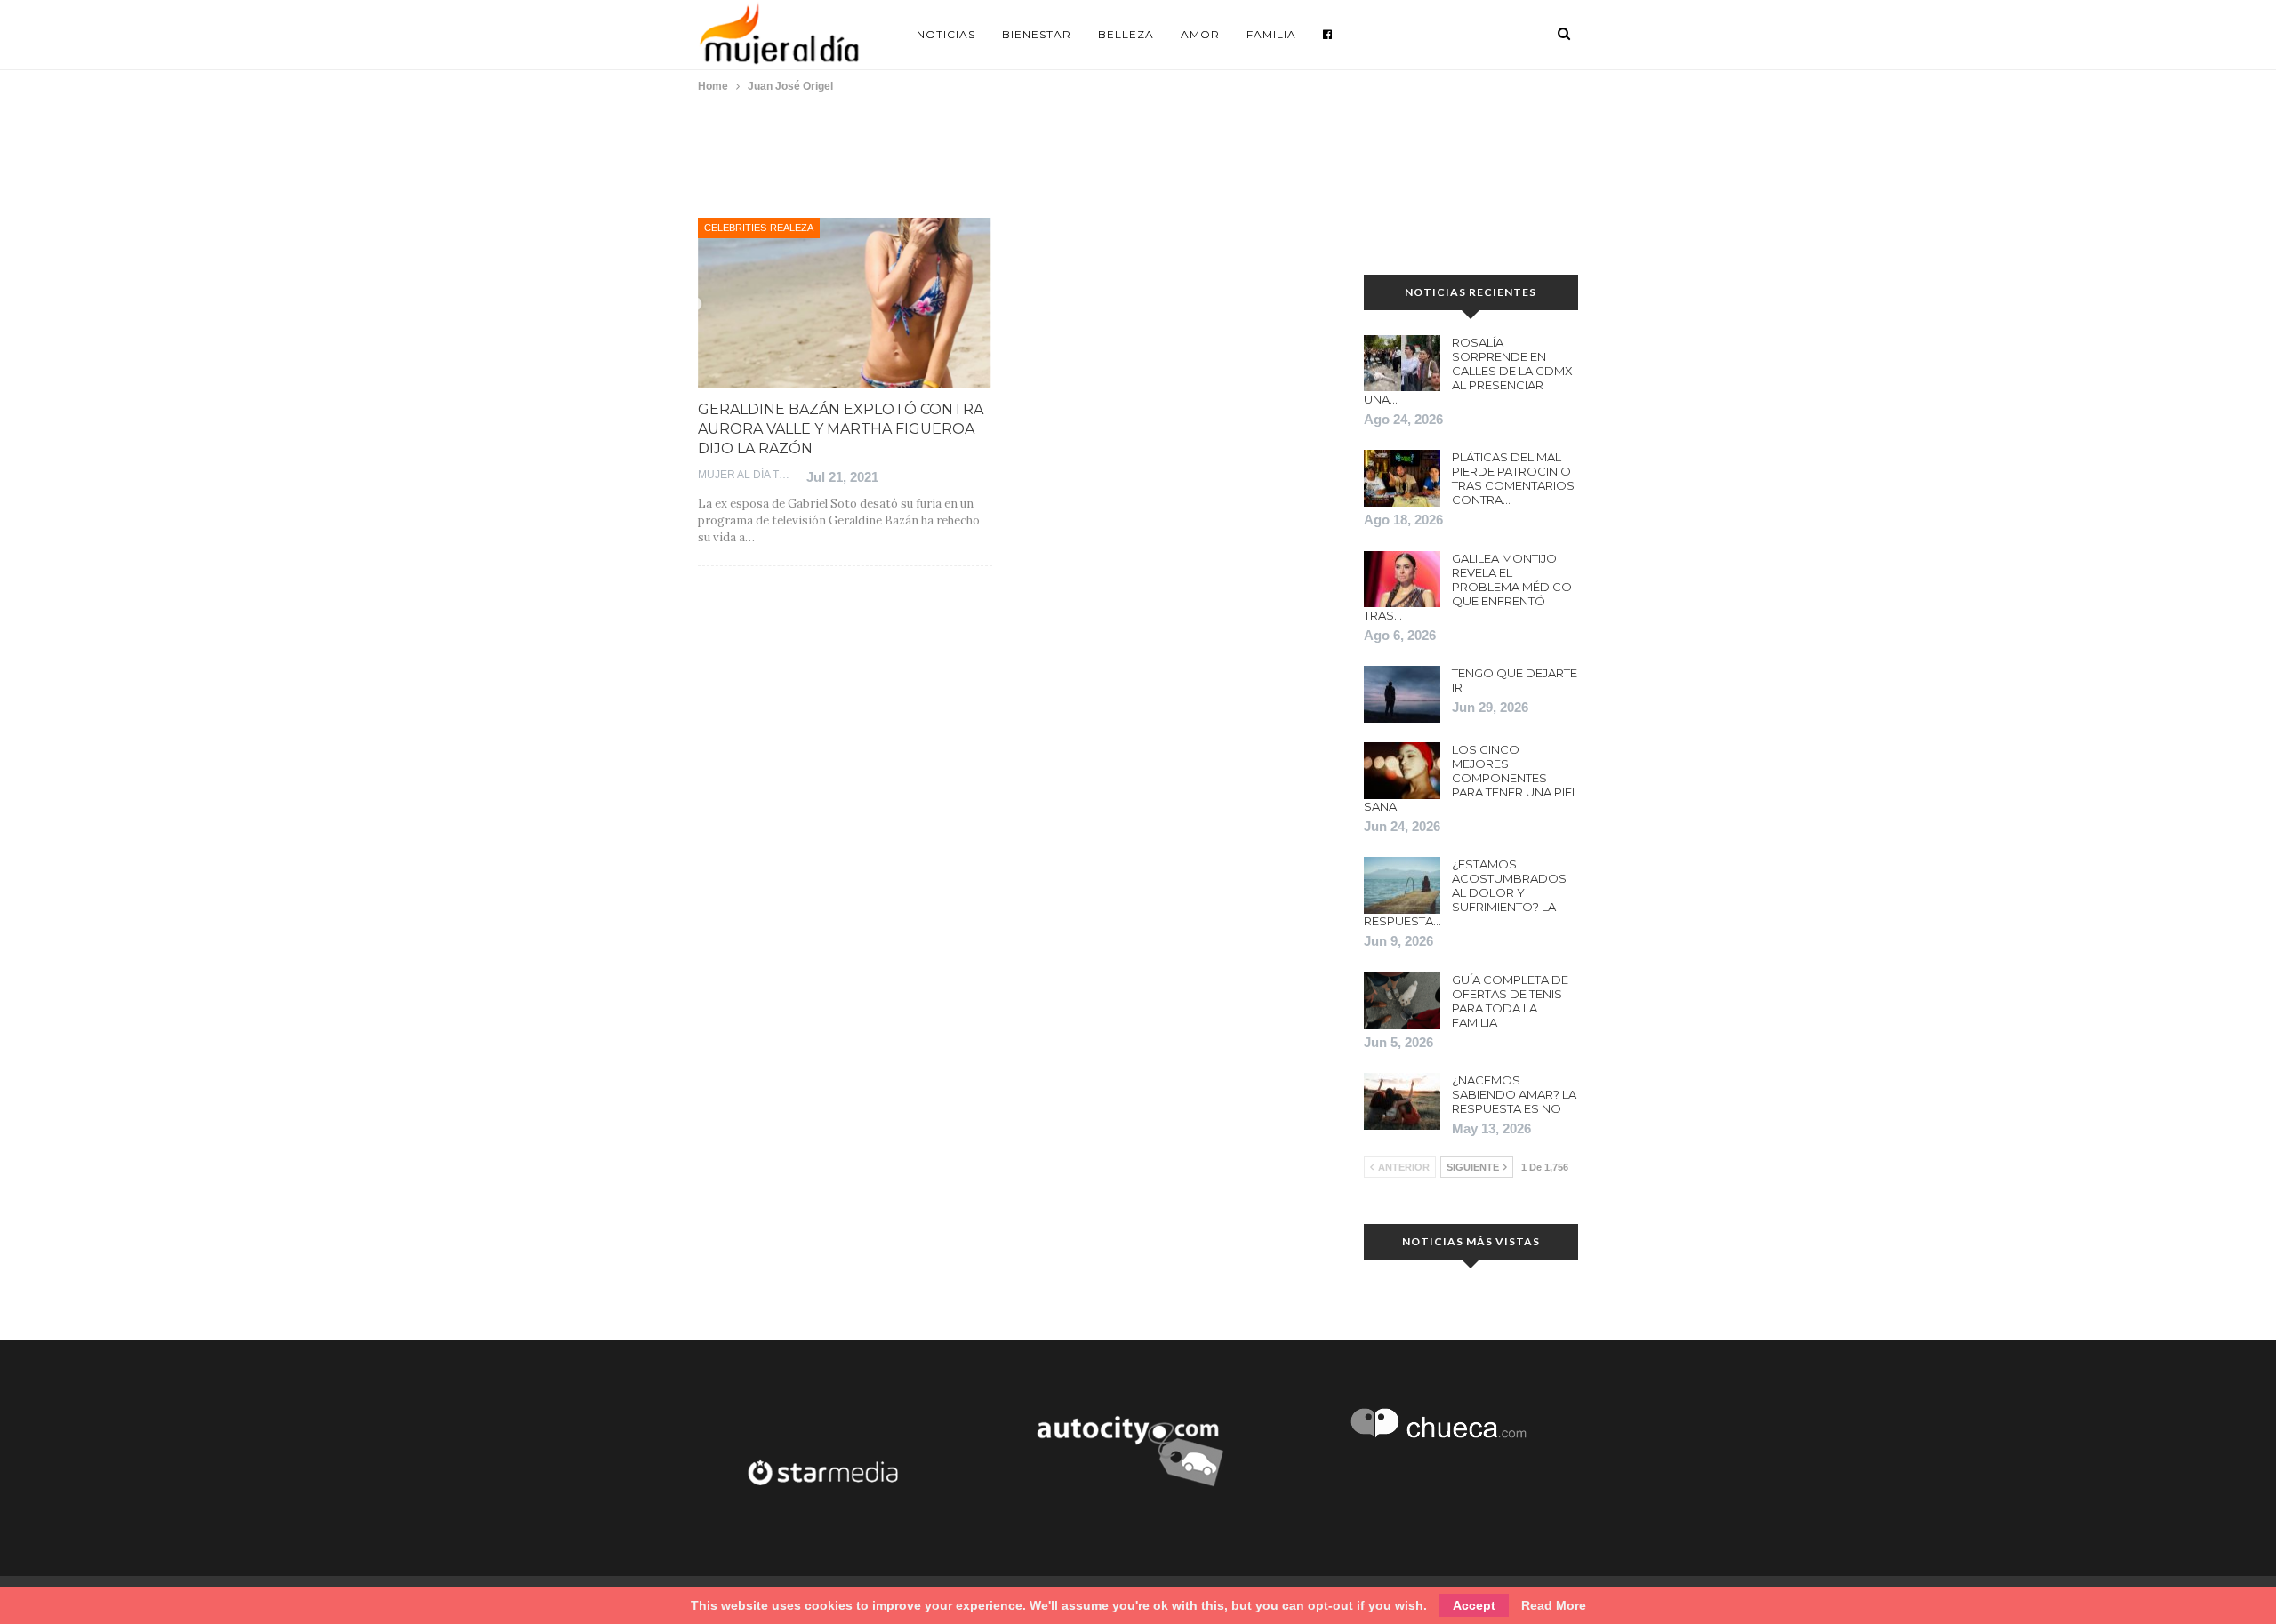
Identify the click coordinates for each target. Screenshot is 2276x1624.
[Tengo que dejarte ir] (1402, 694)
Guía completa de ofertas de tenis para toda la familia (1510, 1001)
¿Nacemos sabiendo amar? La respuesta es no (1514, 1094)
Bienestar (1037, 34)
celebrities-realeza (759, 228)
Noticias (946, 34)
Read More (1554, 1605)
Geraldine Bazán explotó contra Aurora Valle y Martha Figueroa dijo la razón (841, 429)
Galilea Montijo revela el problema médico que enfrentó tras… (1468, 587)
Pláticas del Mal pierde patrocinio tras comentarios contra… (1513, 478)
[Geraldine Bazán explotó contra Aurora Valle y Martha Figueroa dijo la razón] (845, 303)
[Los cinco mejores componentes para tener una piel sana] (1402, 771)
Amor (1200, 34)
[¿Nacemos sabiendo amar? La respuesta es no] (1402, 1101)
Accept (1474, 1605)
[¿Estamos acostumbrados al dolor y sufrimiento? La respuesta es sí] (1402, 885)
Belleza (1126, 34)
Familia (1271, 34)
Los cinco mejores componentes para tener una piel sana (1471, 778)
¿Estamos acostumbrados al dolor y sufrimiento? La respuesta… (1465, 892)
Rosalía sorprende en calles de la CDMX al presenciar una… (1468, 371)
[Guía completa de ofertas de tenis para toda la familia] (1402, 1001)
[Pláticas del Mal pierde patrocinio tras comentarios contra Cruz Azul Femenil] (1402, 478)
